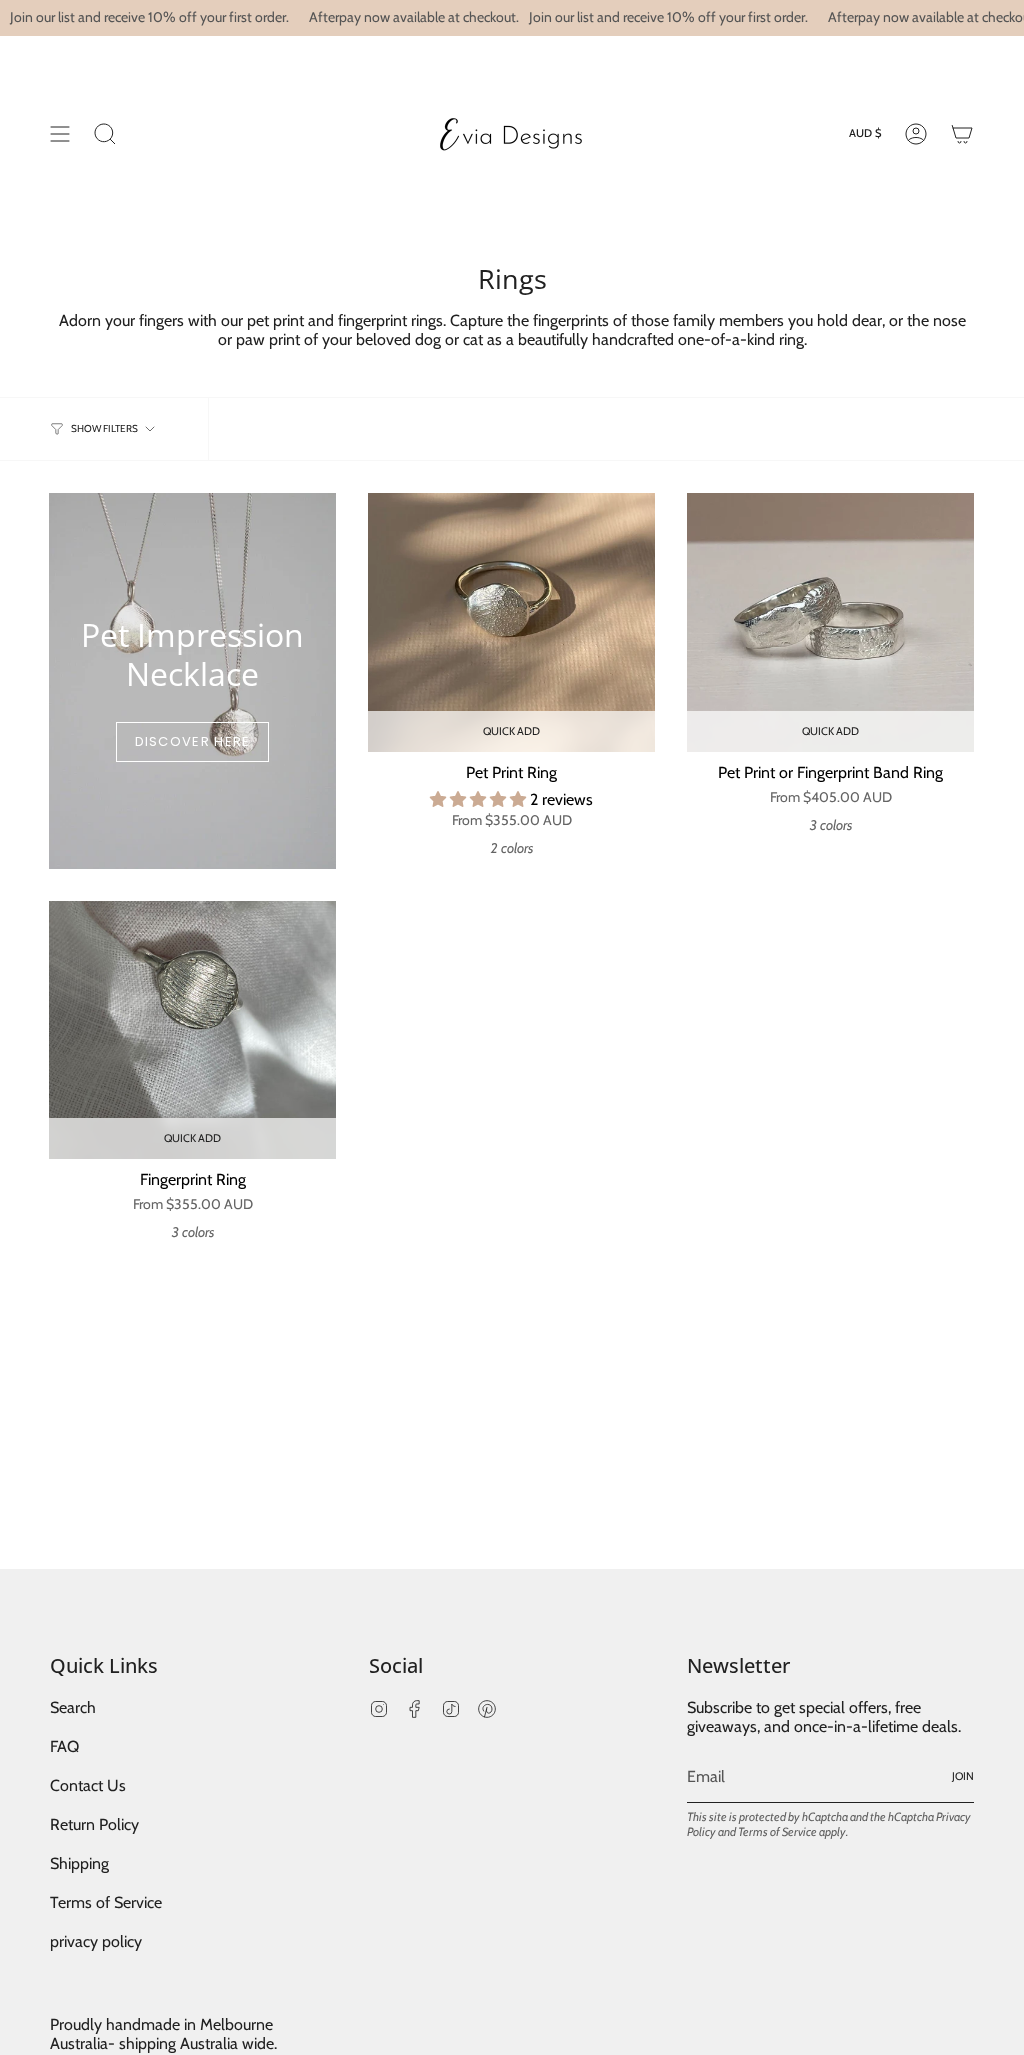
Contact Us (88, 1785)
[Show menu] (60, 133)
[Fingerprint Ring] (192, 1030)
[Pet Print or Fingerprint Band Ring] (830, 622)
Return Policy (94, 1824)
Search (73, 1707)
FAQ (64, 1746)
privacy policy (96, 1941)
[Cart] (962, 133)
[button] (480, 799)
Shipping (79, 1863)
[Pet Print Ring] (511, 622)
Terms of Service (106, 1902)
